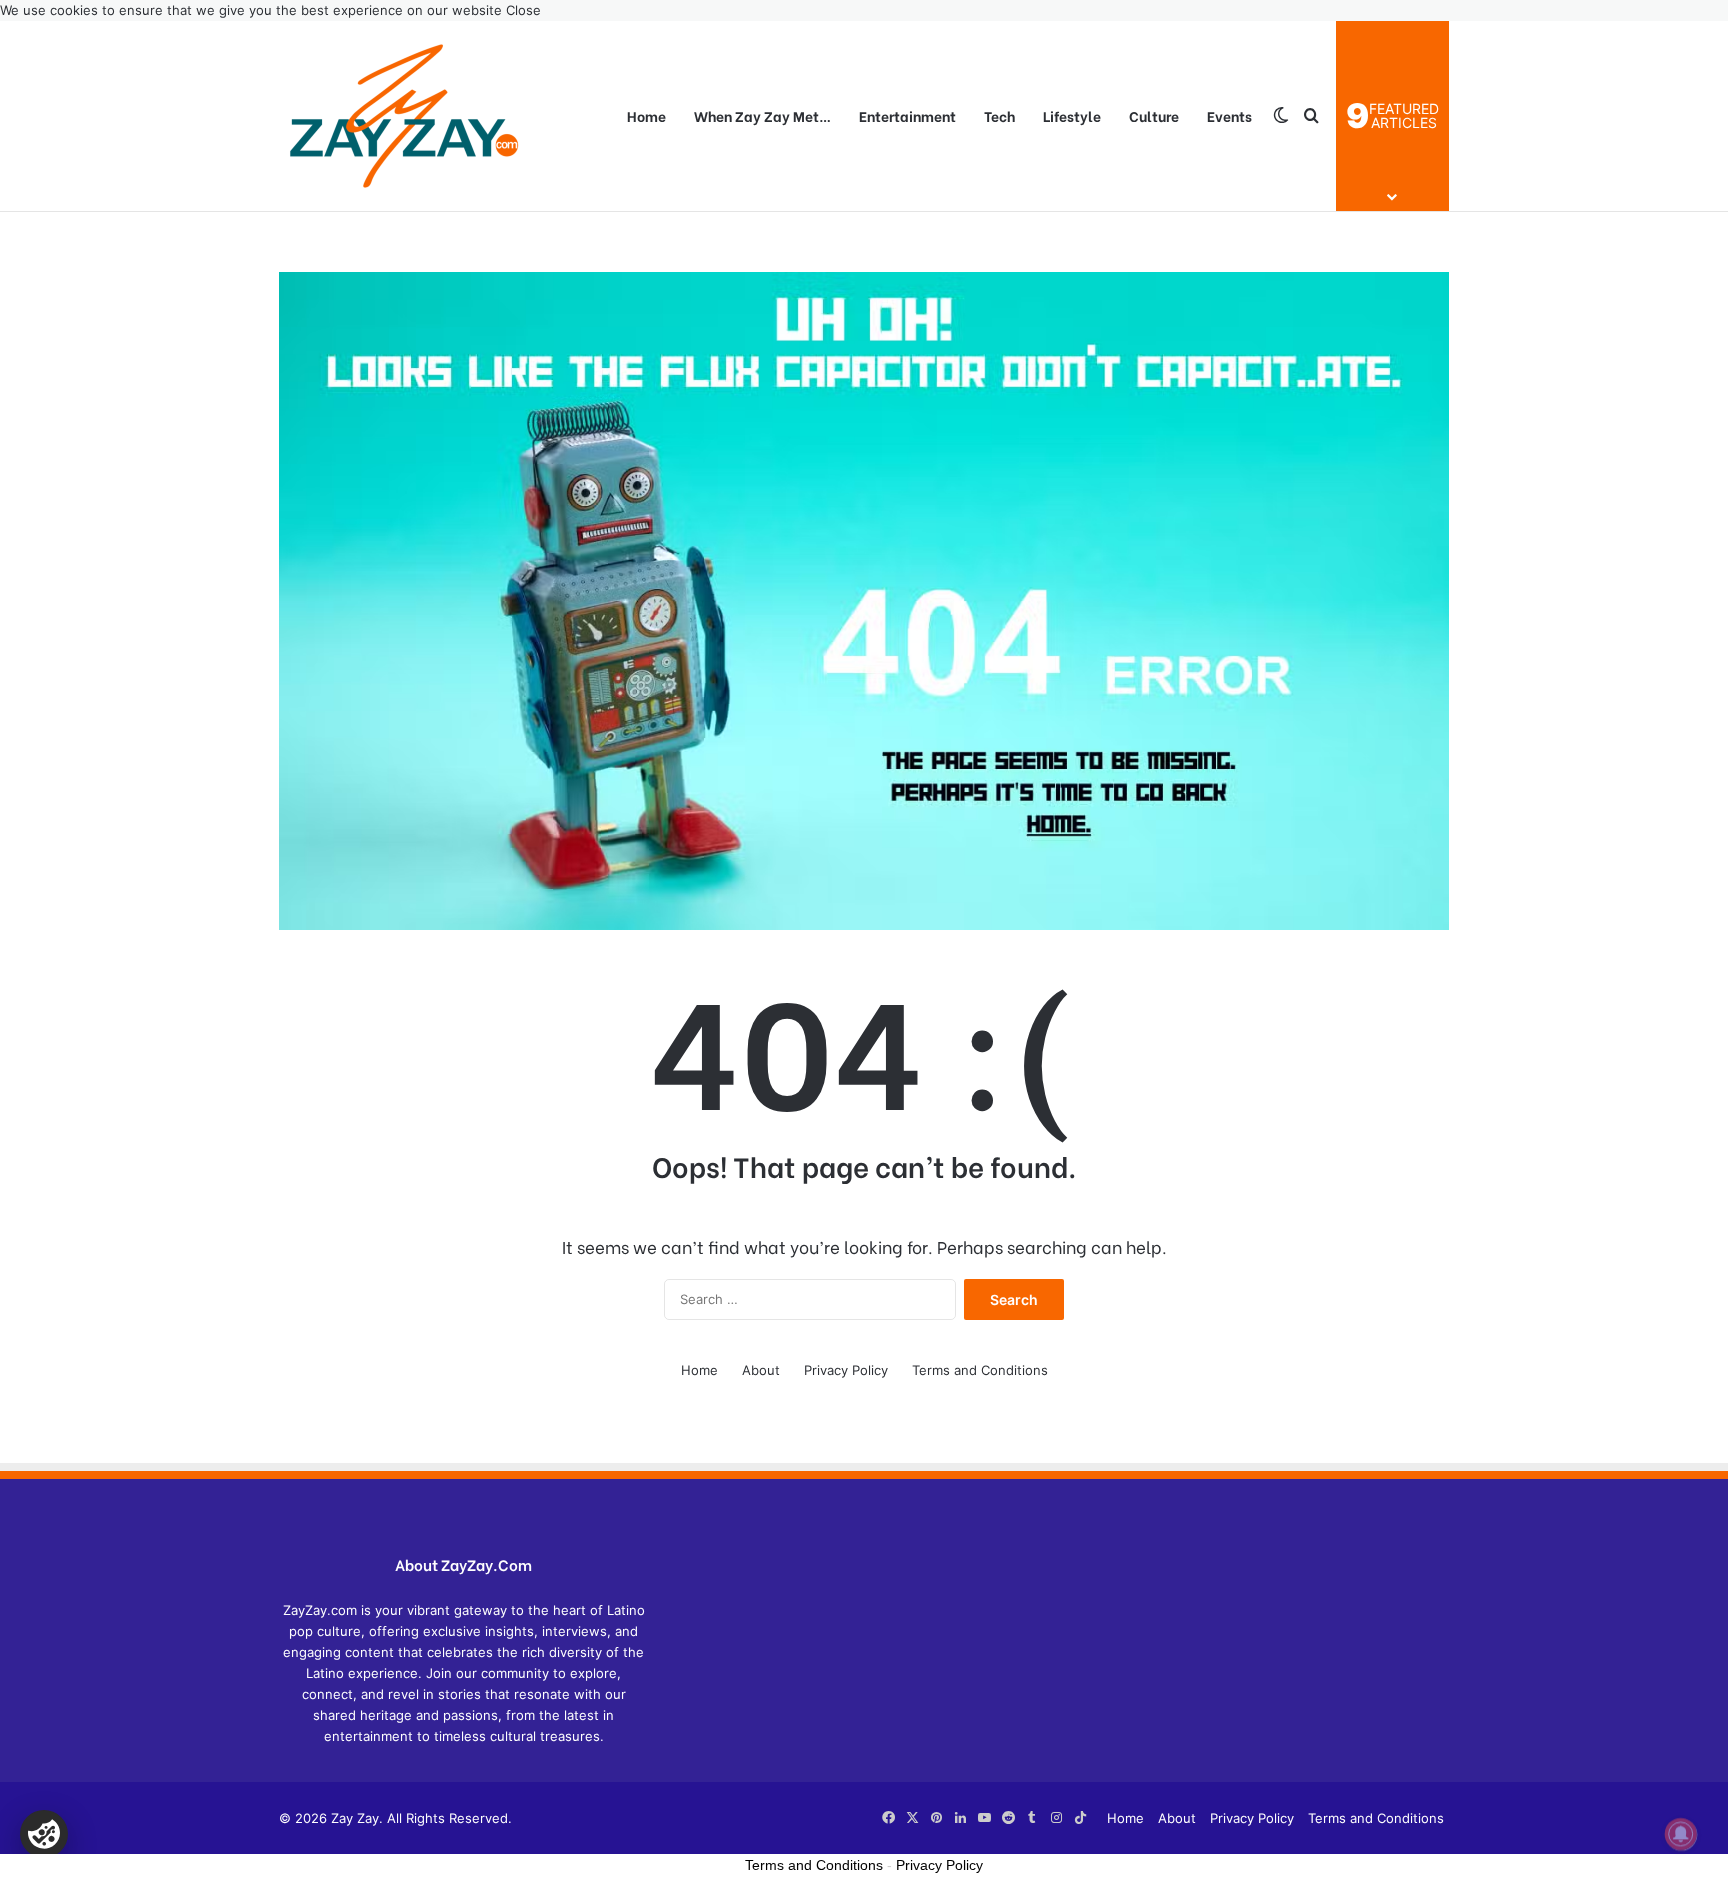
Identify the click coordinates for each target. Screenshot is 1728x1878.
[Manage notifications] (1681, 1834)
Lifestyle (1072, 115)
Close (523, 10)
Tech (999, 115)
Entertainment (907, 115)
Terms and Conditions (980, 1370)
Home (646, 115)
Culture (1154, 115)
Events (1229, 115)
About (761, 1370)
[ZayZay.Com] (404, 116)
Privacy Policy (846, 1370)
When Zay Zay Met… (762, 115)
